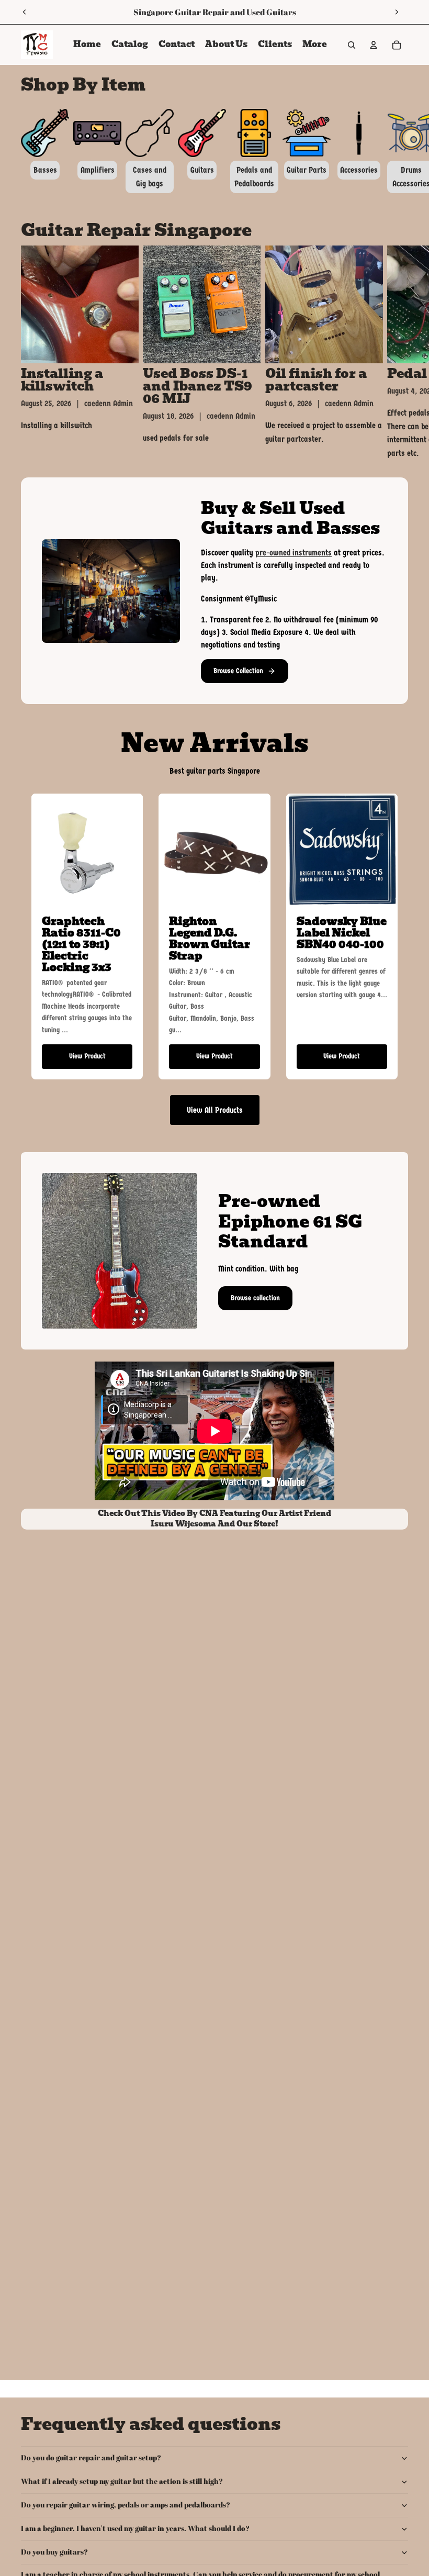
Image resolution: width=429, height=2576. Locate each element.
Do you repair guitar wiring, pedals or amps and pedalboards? (126, 2505)
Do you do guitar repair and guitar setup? (91, 2457)
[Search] (352, 45)
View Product (87, 1056)
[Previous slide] (25, 12)
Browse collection (255, 1298)
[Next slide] (397, 12)
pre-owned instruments (293, 553)
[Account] (374, 45)
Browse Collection (238, 671)
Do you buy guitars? (54, 2552)
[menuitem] (315, 45)
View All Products (215, 1110)
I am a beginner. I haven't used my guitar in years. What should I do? (135, 2528)
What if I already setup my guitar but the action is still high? (122, 2481)
